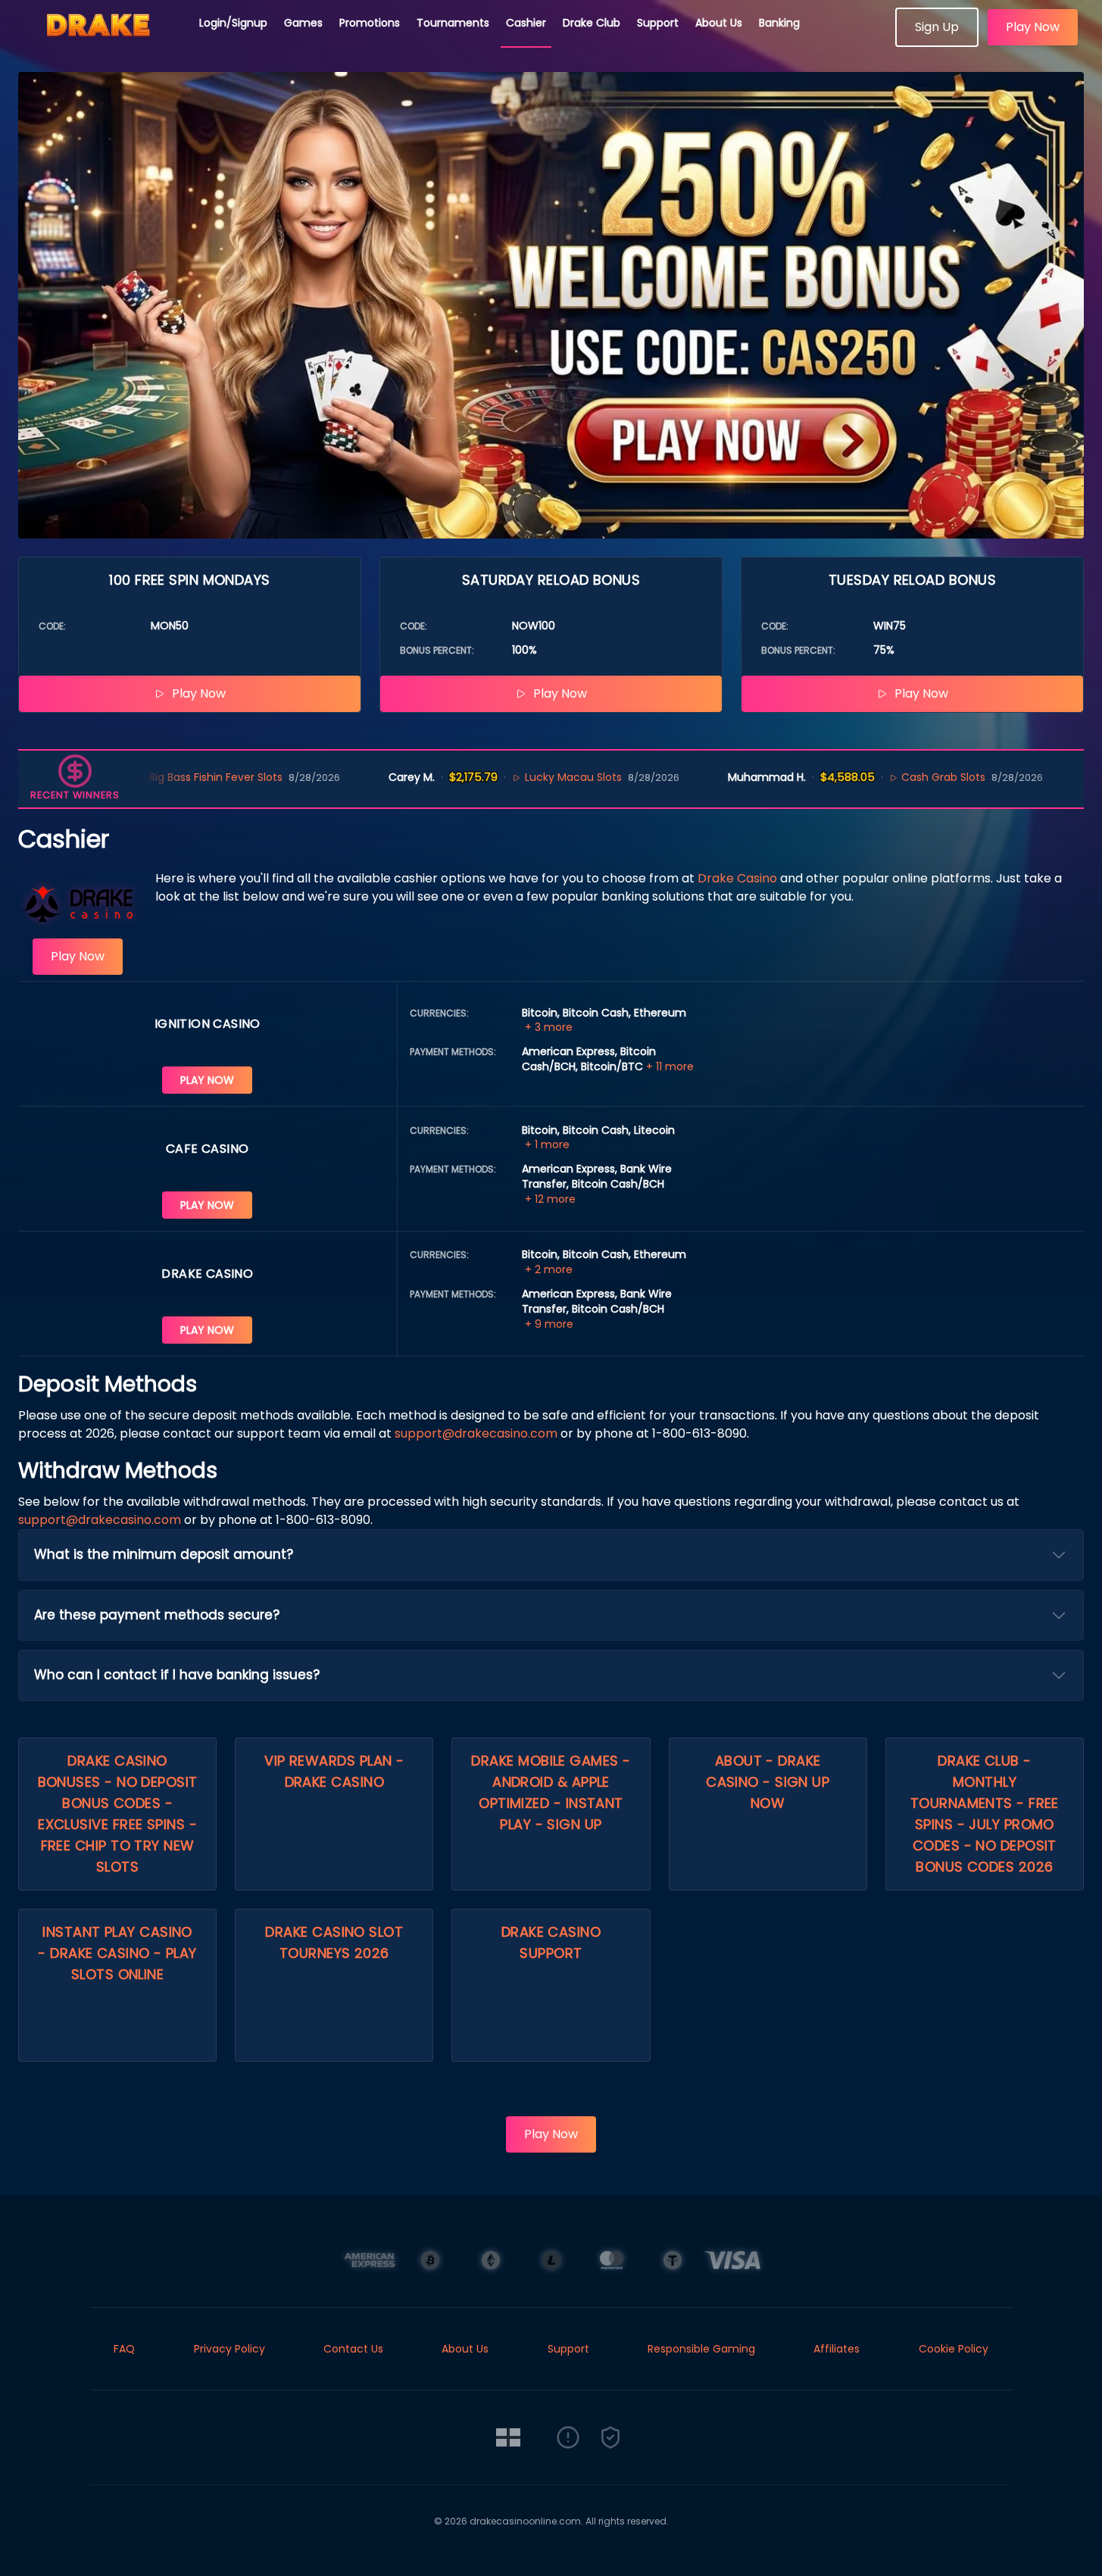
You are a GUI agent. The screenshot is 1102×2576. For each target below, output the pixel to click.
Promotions (370, 23)
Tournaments (453, 23)
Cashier (526, 23)
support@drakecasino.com (476, 1433)
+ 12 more (550, 1199)
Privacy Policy (229, 2349)
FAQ (124, 2349)
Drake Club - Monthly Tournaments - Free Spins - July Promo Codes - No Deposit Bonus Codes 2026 (985, 1814)
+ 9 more (549, 1324)
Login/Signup (233, 23)
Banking (779, 23)
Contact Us (353, 2349)
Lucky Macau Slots (510, 777)
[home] (100, 42)
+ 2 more (549, 1269)
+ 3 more (549, 1027)
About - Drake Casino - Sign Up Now (768, 1782)
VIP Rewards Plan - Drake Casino (334, 1771)
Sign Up (937, 27)
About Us (719, 23)
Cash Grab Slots (881, 777)
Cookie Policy (954, 2349)
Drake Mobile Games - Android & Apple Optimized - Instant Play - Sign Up (551, 1792)
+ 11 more (670, 1066)
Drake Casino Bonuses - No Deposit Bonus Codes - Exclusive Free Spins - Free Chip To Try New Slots (118, 1814)
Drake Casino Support (551, 1942)
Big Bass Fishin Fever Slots (153, 777)
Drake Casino (737, 878)
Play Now (1033, 27)
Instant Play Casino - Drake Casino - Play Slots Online (117, 1953)
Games (303, 23)
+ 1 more (547, 1144)
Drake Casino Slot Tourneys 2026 (334, 1942)
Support (658, 23)
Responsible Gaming (701, 2349)
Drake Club (592, 23)
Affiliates (837, 2349)
